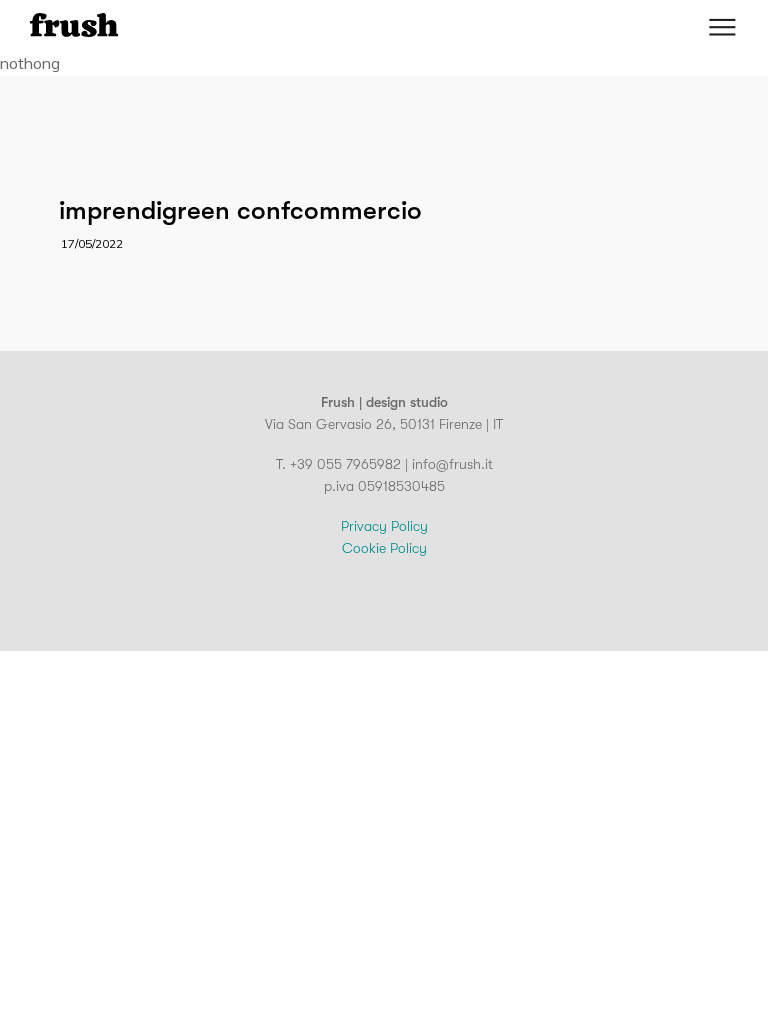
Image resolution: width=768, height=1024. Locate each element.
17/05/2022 (92, 243)
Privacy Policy (384, 526)
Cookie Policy (384, 548)
